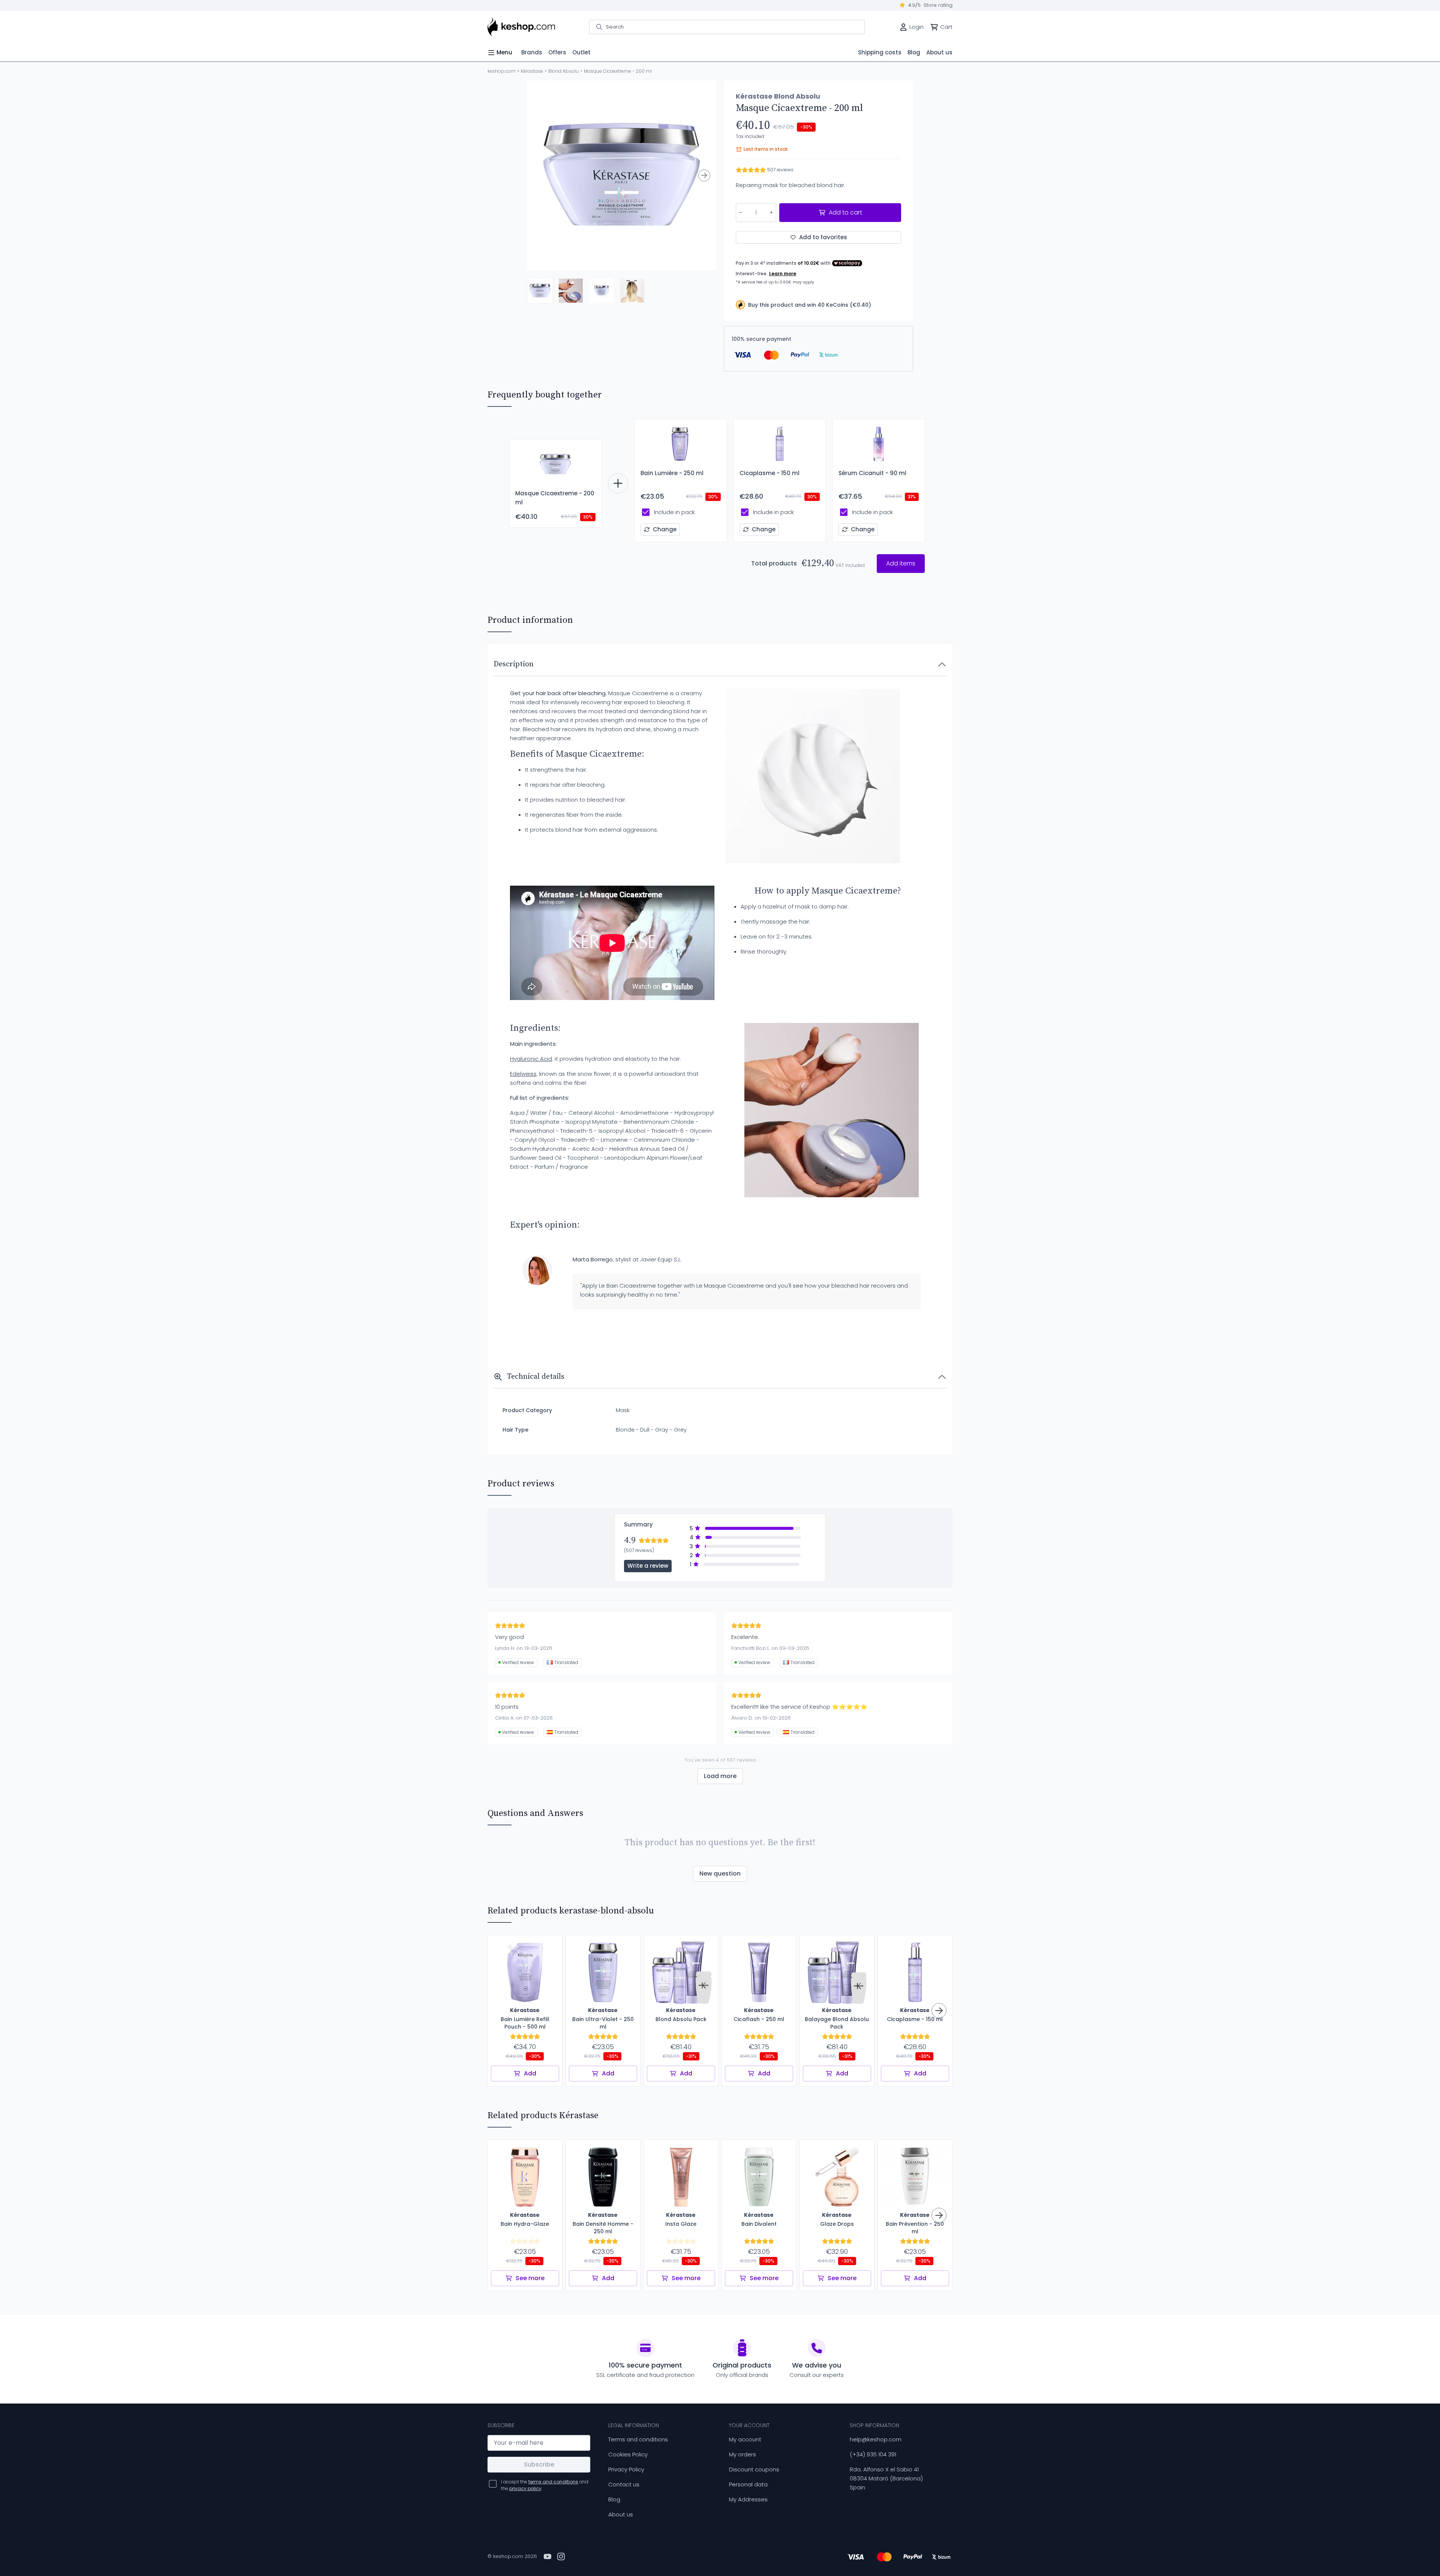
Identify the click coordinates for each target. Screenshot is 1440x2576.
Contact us (624, 2484)
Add (530, 2073)
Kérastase (532, 71)
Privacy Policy (626, 2469)
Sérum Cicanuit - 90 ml (872, 473)
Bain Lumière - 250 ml (672, 473)
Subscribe (539, 2464)
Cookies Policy (628, 2454)
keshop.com (502, 71)
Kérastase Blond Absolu (778, 96)
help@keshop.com (876, 2439)
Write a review (648, 1566)
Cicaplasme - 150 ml (769, 473)
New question (720, 1874)
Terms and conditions (638, 2439)
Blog (614, 2499)
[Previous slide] (539, 175)
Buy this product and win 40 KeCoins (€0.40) (810, 305)
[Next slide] (704, 175)
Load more (720, 1776)
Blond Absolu (563, 71)
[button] (540, 291)
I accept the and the (545, 2485)
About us (621, 2514)
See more (530, 2278)
